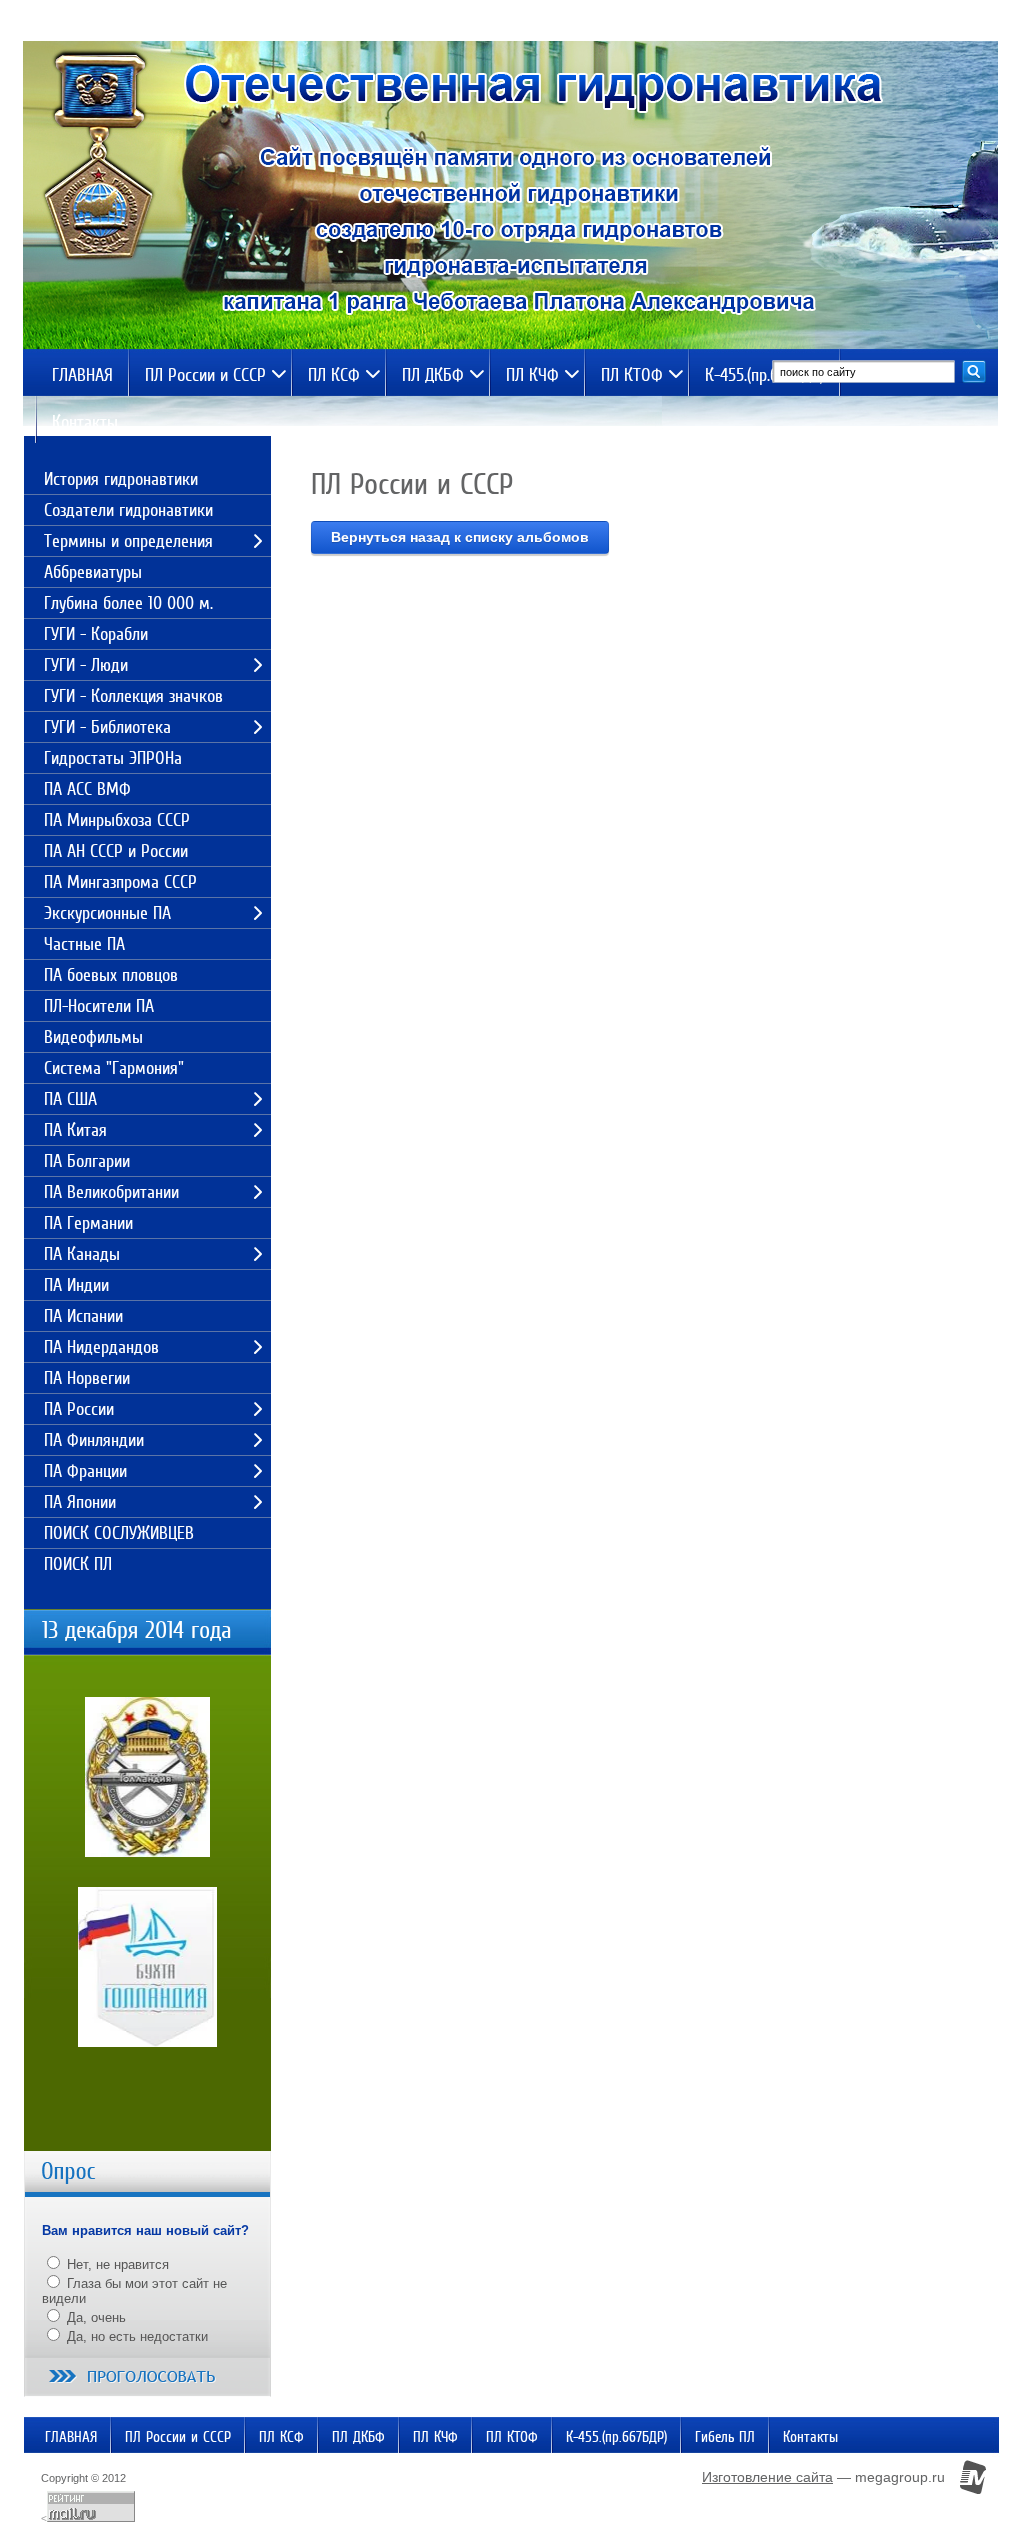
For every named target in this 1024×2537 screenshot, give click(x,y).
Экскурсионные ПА (107, 913)
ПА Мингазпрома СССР (120, 882)
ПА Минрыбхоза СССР (117, 820)
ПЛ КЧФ (532, 375)
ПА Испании (83, 1316)
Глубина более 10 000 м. (128, 603)
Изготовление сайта (767, 2477)
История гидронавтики (121, 479)
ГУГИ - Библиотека (107, 727)
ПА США (70, 1099)
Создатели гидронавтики (128, 510)
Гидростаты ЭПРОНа (113, 758)
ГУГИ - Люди (86, 665)
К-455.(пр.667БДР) (764, 375)
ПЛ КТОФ (632, 375)
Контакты (85, 422)
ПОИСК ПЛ (78, 1564)
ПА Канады (82, 1254)
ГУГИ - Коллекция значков (133, 696)
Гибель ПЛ (725, 2437)
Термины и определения (128, 541)
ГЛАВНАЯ (82, 375)
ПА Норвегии (87, 1378)
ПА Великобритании (111, 1192)
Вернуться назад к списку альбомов (460, 537)
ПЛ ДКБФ (433, 375)
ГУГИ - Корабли (96, 634)
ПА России (79, 1409)
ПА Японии (80, 1502)
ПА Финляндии (94, 1440)
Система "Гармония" (114, 1068)
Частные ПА (84, 944)
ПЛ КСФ (334, 375)
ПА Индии (76, 1285)
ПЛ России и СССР (205, 375)
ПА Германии (88, 1223)
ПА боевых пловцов (111, 975)
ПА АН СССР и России (116, 851)
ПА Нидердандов (101, 1347)
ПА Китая (75, 1130)
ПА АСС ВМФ (87, 789)
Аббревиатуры (93, 572)
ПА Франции (85, 1471)
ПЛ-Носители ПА (99, 1006)
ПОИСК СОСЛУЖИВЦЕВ (119, 1533)
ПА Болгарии (87, 1161)
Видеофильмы (93, 1037)
